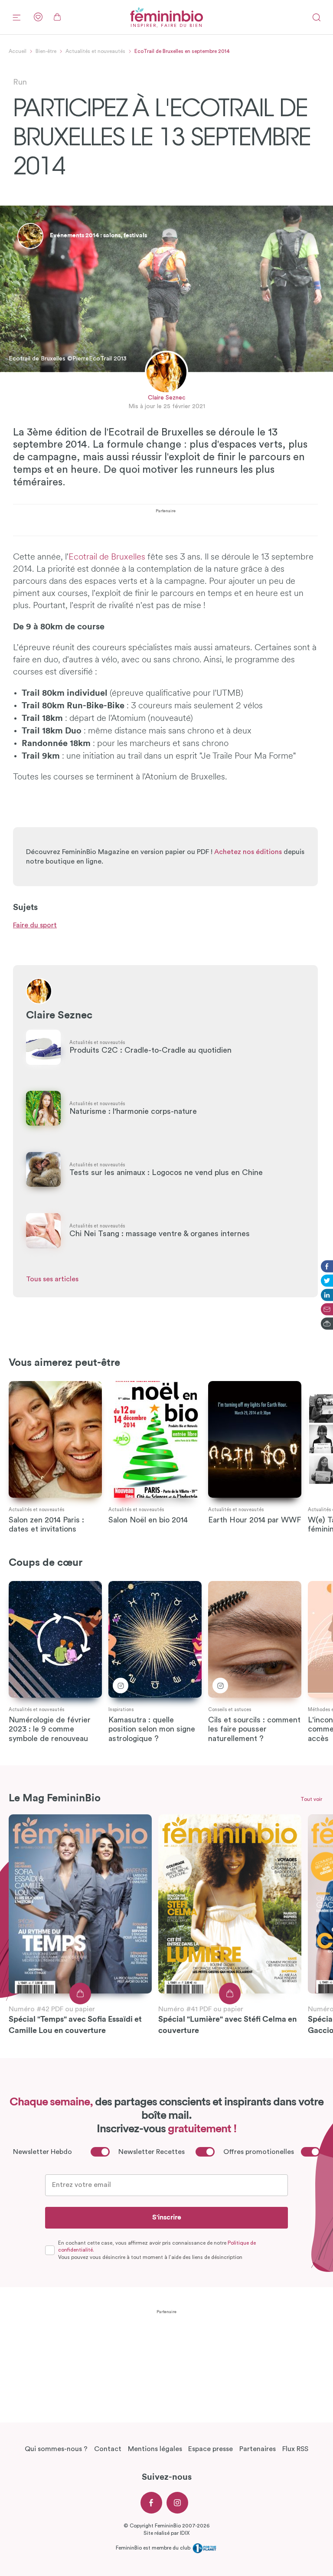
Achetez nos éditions (248, 852)
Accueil (18, 51)
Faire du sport (35, 925)
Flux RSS (295, 2449)
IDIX (185, 2533)
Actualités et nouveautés (95, 51)
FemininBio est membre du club (154, 2548)
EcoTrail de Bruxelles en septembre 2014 (182, 51)
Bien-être (46, 51)
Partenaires (258, 2449)
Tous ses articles (52, 1279)
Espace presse (211, 2449)
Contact (108, 2449)
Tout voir (311, 1799)
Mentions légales (155, 2449)
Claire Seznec (167, 398)
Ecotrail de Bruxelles (107, 557)
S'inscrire (167, 2217)
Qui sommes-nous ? (56, 2449)
